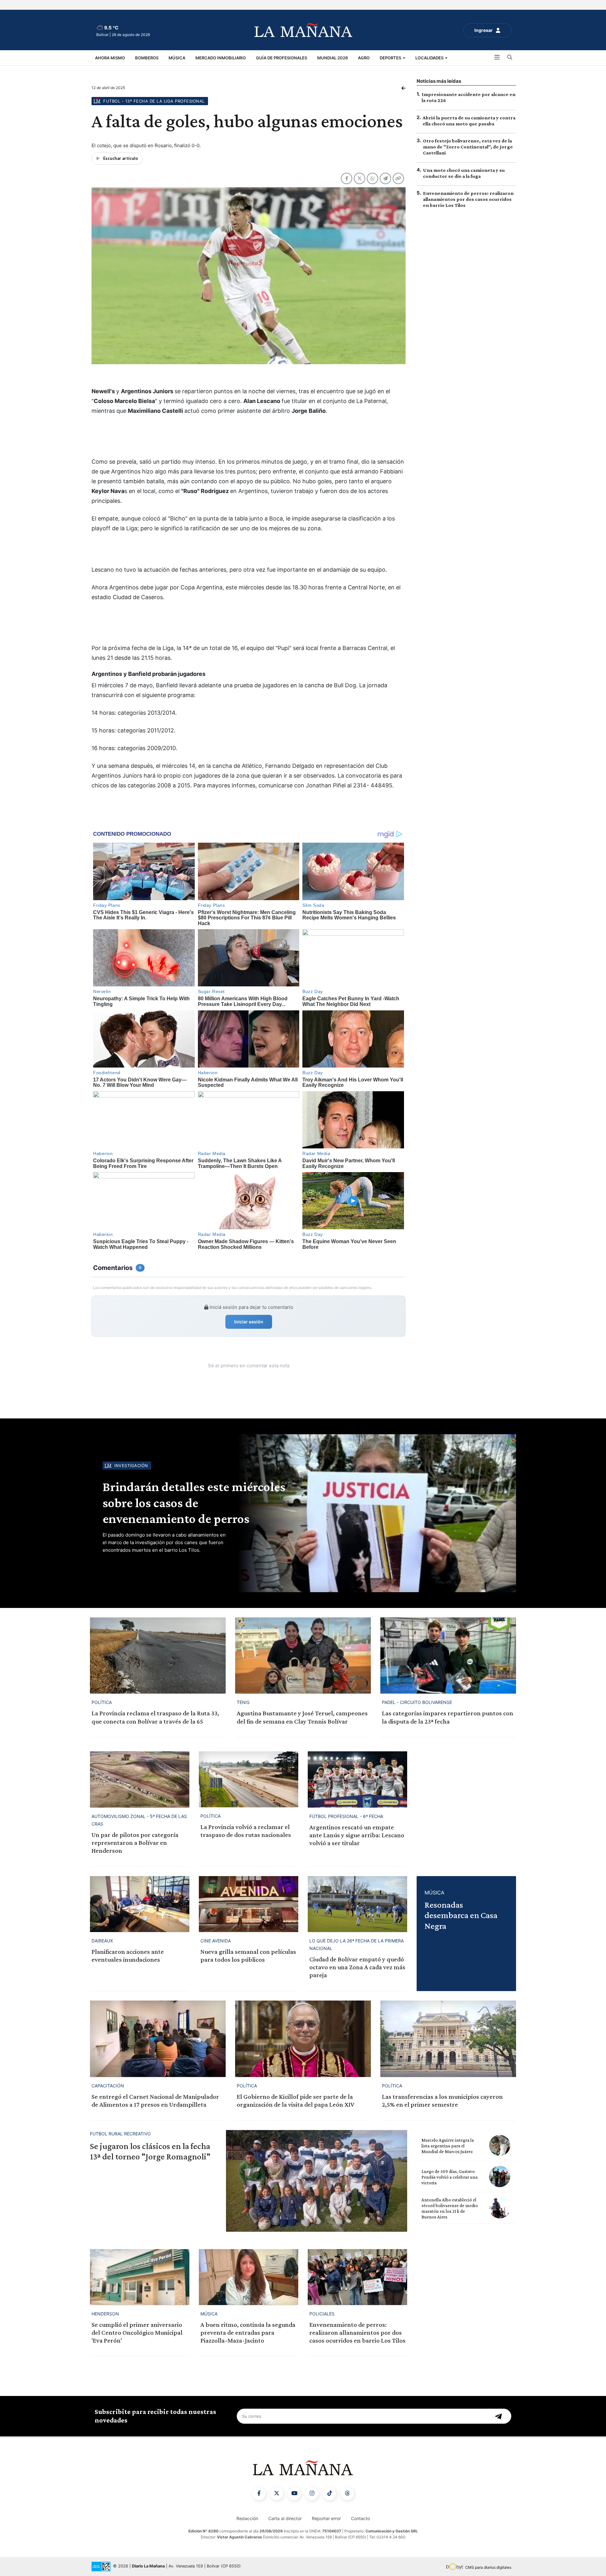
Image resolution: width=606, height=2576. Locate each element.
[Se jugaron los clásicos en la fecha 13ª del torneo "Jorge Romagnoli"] (317, 2181)
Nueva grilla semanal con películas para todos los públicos (248, 1956)
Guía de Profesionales (282, 58)
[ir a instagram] (312, 2494)
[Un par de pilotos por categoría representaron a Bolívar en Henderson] (140, 1779)
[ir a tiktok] (330, 2494)
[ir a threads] (347, 2494)
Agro (364, 58)
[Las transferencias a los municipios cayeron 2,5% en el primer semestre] (448, 2039)
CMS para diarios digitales (488, 2567)
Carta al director (285, 2518)
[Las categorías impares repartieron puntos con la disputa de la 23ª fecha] (448, 1655)
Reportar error (326, 2518)
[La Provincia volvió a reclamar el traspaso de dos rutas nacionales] (249, 1779)
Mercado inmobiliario (221, 58)
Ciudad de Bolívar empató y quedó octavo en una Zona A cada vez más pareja (357, 1967)
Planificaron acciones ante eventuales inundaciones (128, 1956)
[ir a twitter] (276, 2494)
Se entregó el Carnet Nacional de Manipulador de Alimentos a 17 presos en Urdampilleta (155, 2101)
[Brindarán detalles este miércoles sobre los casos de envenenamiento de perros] (376, 1513)
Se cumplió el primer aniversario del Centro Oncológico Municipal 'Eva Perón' (137, 2332)
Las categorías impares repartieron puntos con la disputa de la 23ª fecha (448, 1717)
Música (177, 58)
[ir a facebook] (259, 2494)
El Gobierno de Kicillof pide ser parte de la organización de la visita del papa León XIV (295, 2101)
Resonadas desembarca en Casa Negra (461, 1915)
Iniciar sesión (249, 1322)
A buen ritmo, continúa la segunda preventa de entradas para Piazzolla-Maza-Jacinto (248, 2332)
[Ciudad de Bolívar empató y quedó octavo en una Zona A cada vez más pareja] (357, 1904)
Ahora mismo (110, 58)
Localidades (430, 58)
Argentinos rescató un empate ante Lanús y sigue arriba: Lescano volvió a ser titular (357, 1835)
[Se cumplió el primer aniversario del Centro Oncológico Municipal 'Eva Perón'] (140, 2277)
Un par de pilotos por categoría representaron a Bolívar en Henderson (135, 1843)
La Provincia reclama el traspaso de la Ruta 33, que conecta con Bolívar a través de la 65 (155, 1717)
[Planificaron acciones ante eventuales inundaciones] (140, 1904)
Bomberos (147, 58)
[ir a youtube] (294, 2494)
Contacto (360, 2518)
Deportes (391, 58)
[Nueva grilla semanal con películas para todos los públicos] (249, 1904)
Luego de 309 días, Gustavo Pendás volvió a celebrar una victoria (449, 2177)
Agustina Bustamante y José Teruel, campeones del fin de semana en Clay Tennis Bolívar (302, 1717)
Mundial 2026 (333, 58)
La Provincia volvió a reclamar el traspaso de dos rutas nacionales (246, 1831)
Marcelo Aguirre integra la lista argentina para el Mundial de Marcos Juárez (448, 2146)
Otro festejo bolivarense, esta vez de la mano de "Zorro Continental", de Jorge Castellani (468, 147)
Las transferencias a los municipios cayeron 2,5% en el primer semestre (442, 2101)
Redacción (247, 2518)
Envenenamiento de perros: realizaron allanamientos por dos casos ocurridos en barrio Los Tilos (468, 199)
